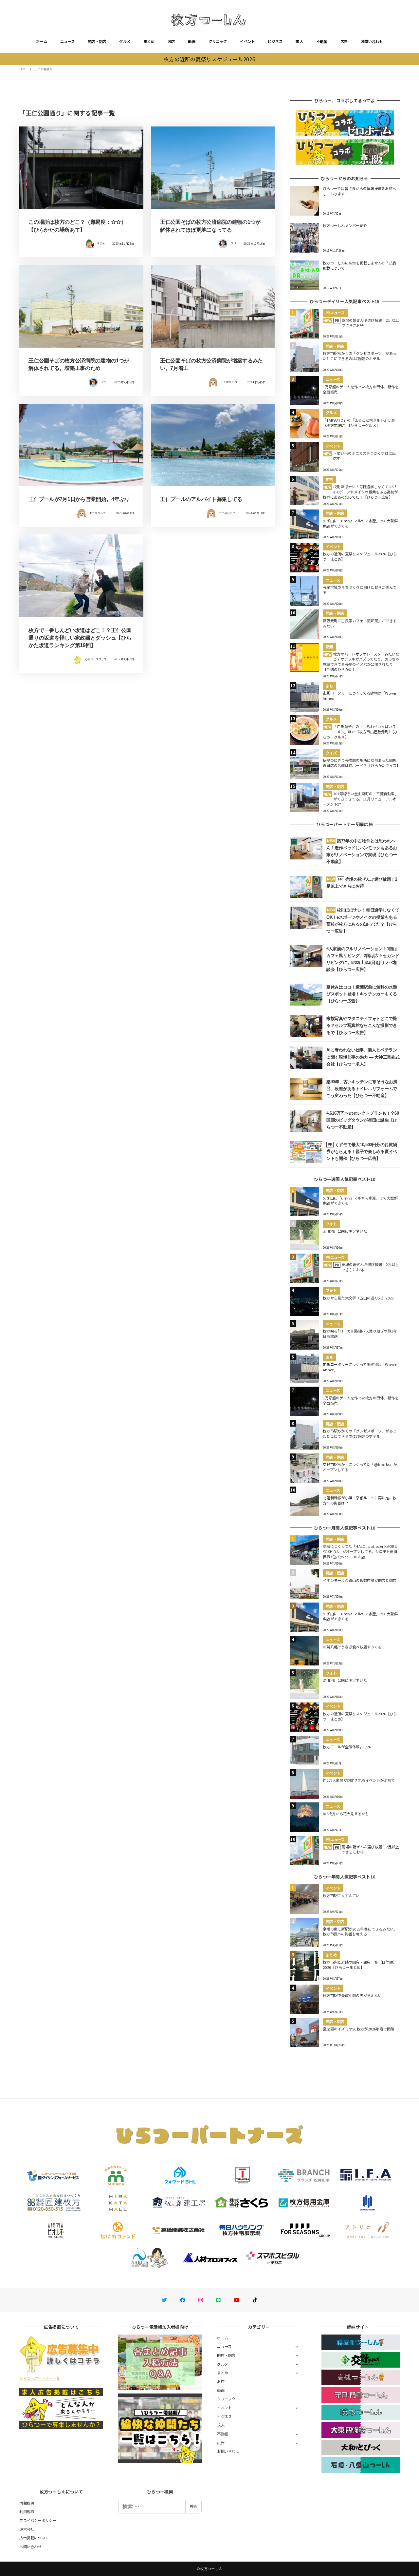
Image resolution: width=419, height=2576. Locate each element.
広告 (344, 41)
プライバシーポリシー (38, 2520)
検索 (193, 2506)
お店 (171, 41)
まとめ (149, 41)
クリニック (218, 41)
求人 (299, 41)
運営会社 (27, 2529)
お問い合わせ (372, 41)
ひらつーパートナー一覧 (40, 2378)
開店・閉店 (97, 41)
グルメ (125, 41)
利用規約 (27, 2511)
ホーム (42, 41)
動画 (192, 41)
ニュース (67, 41)
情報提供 (27, 2503)
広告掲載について (34, 2538)
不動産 (322, 41)
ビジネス (275, 41)
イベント (247, 41)
